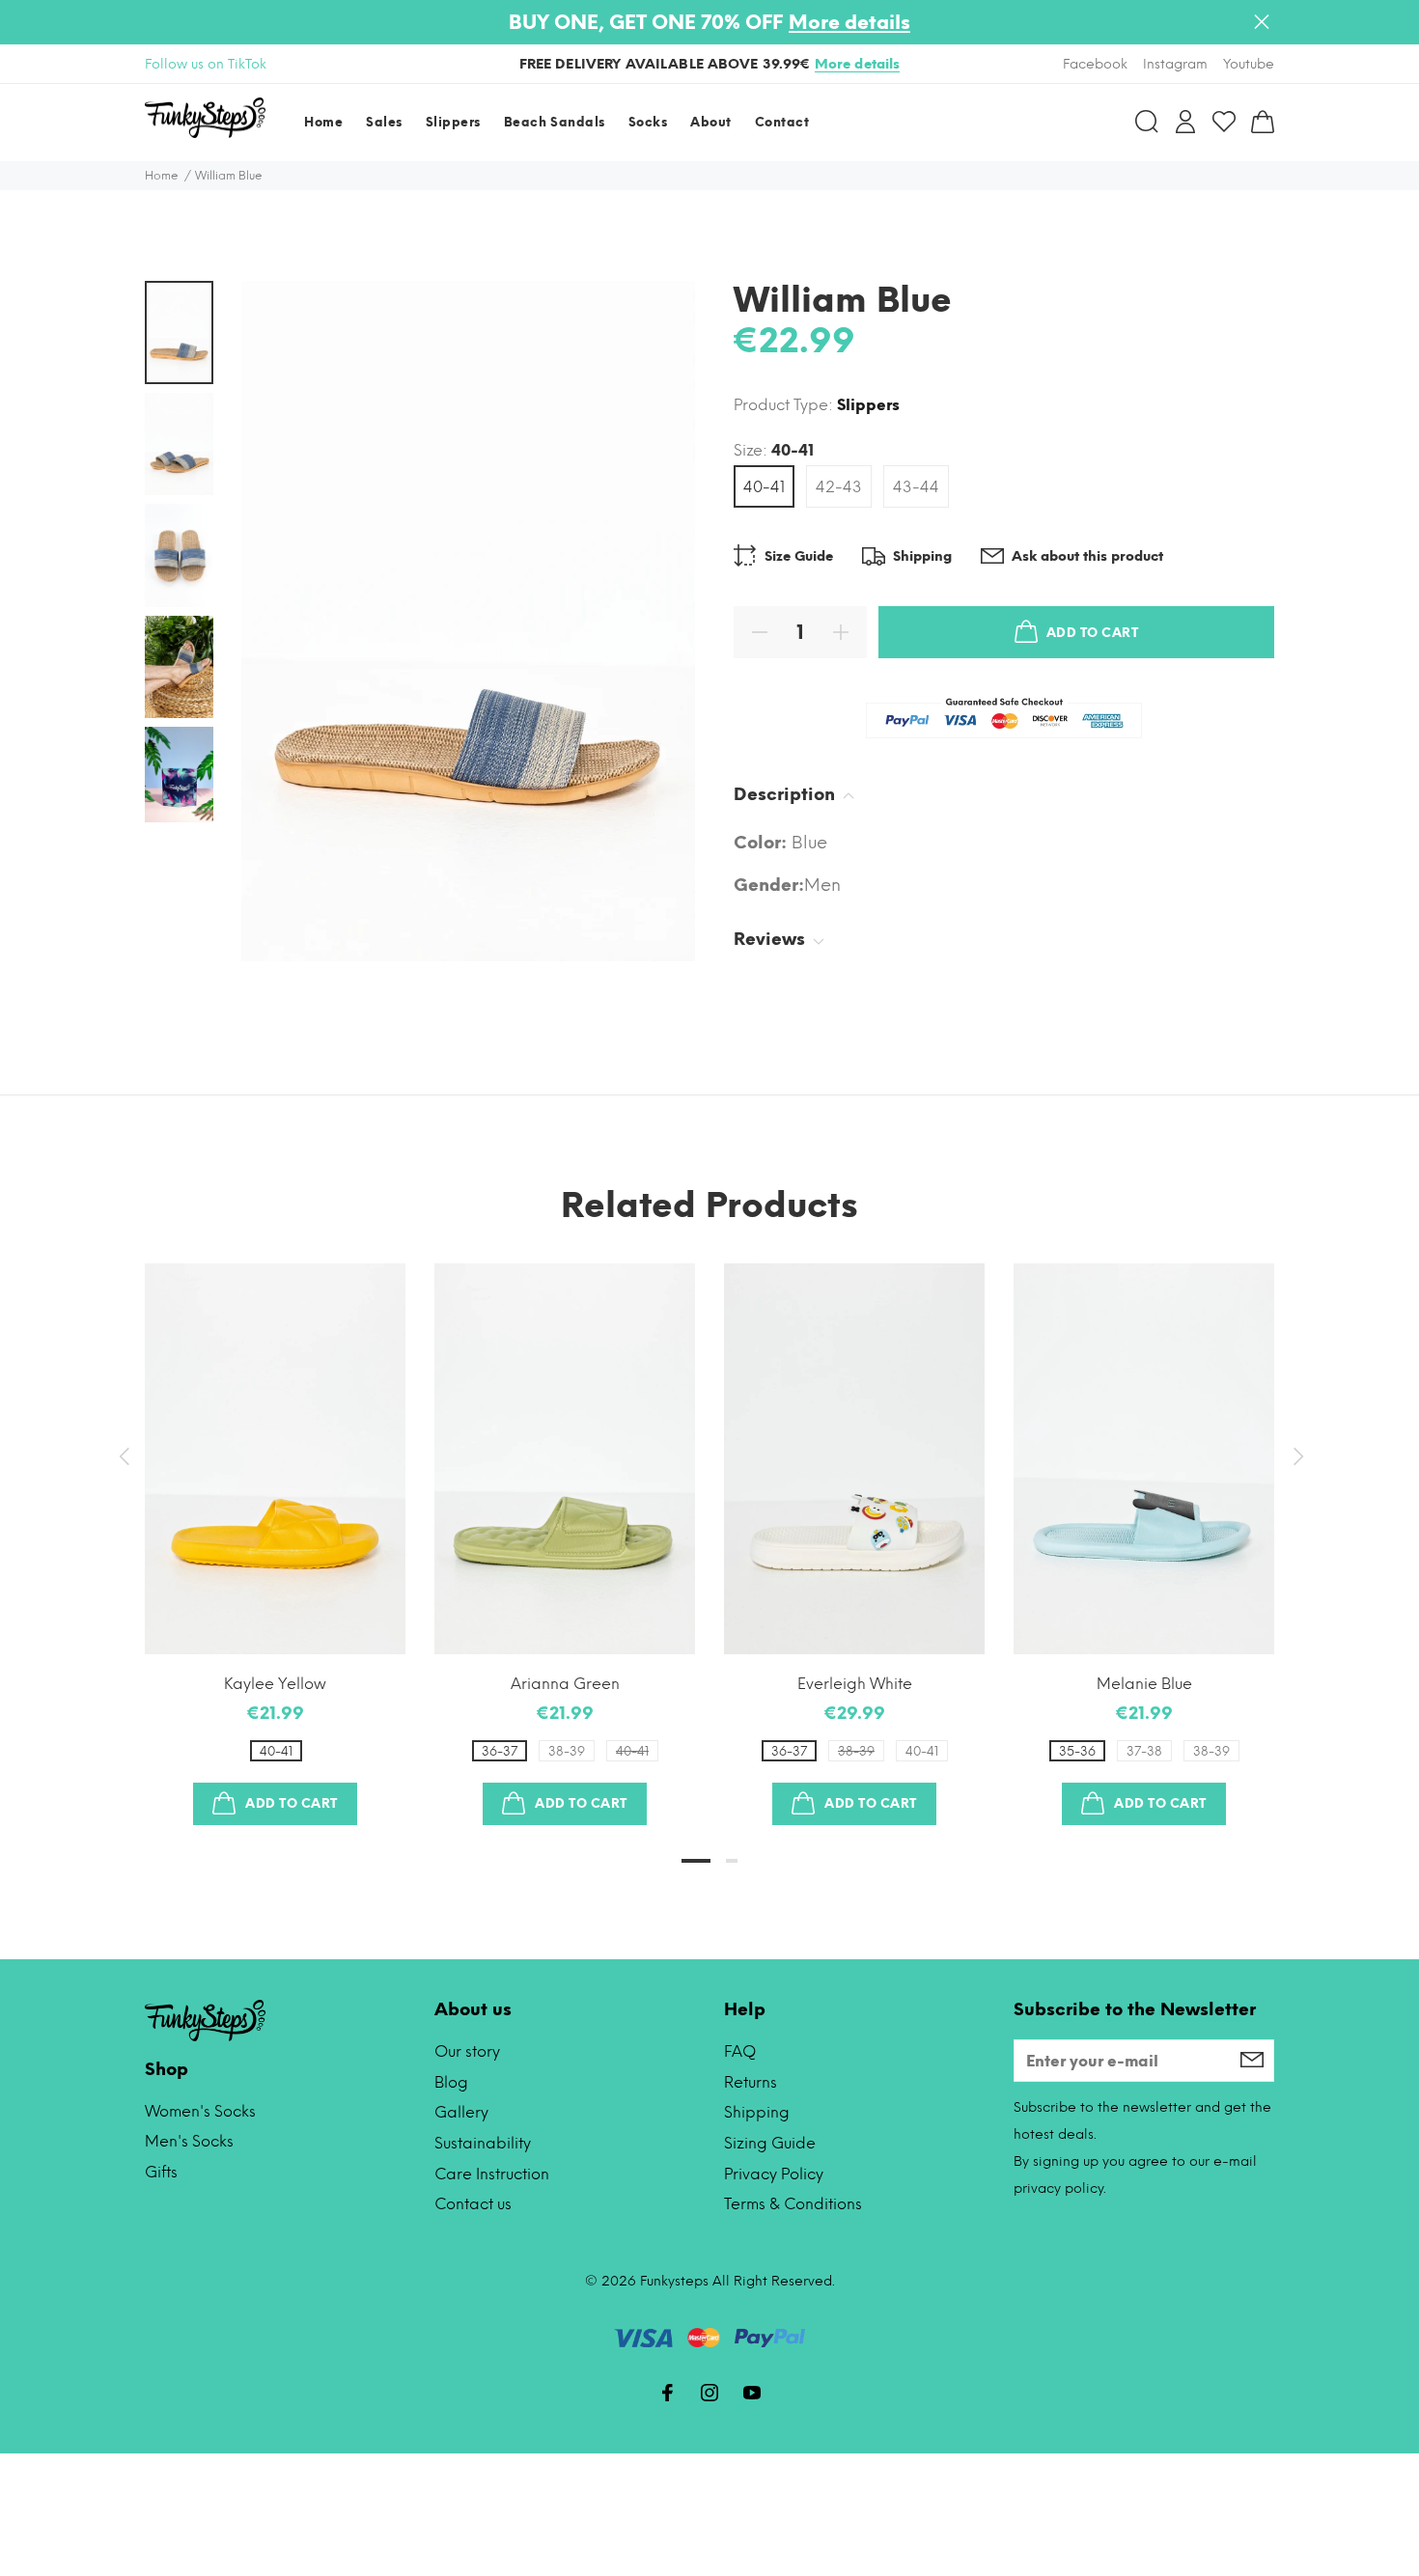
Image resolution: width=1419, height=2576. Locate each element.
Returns (751, 2082)
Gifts (161, 2172)
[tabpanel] (275, 1525)
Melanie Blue (1144, 1684)
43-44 (916, 487)
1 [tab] (696, 1861)
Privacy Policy (774, 2174)
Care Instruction (492, 2174)
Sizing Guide (770, 2143)
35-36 (1077, 1751)
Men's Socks (189, 2141)
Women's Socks (200, 2111)
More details (849, 22)
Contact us (473, 2204)
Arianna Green (565, 1684)
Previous (124, 1456)
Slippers (868, 405)
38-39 (567, 1751)
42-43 (839, 487)
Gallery (461, 2112)
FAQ (740, 2051)
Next (1295, 1456)
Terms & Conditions (793, 2204)
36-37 (500, 1751)
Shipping (757, 2112)
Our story (467, 2051)
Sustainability (483, 2143)
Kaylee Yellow (275, 1684)
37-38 (1144, 1751)
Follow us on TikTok (206, 64)
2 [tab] (732, 1861)
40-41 (764, 487)
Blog (451, 2082)
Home (162, 176)
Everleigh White (855, 1684)
